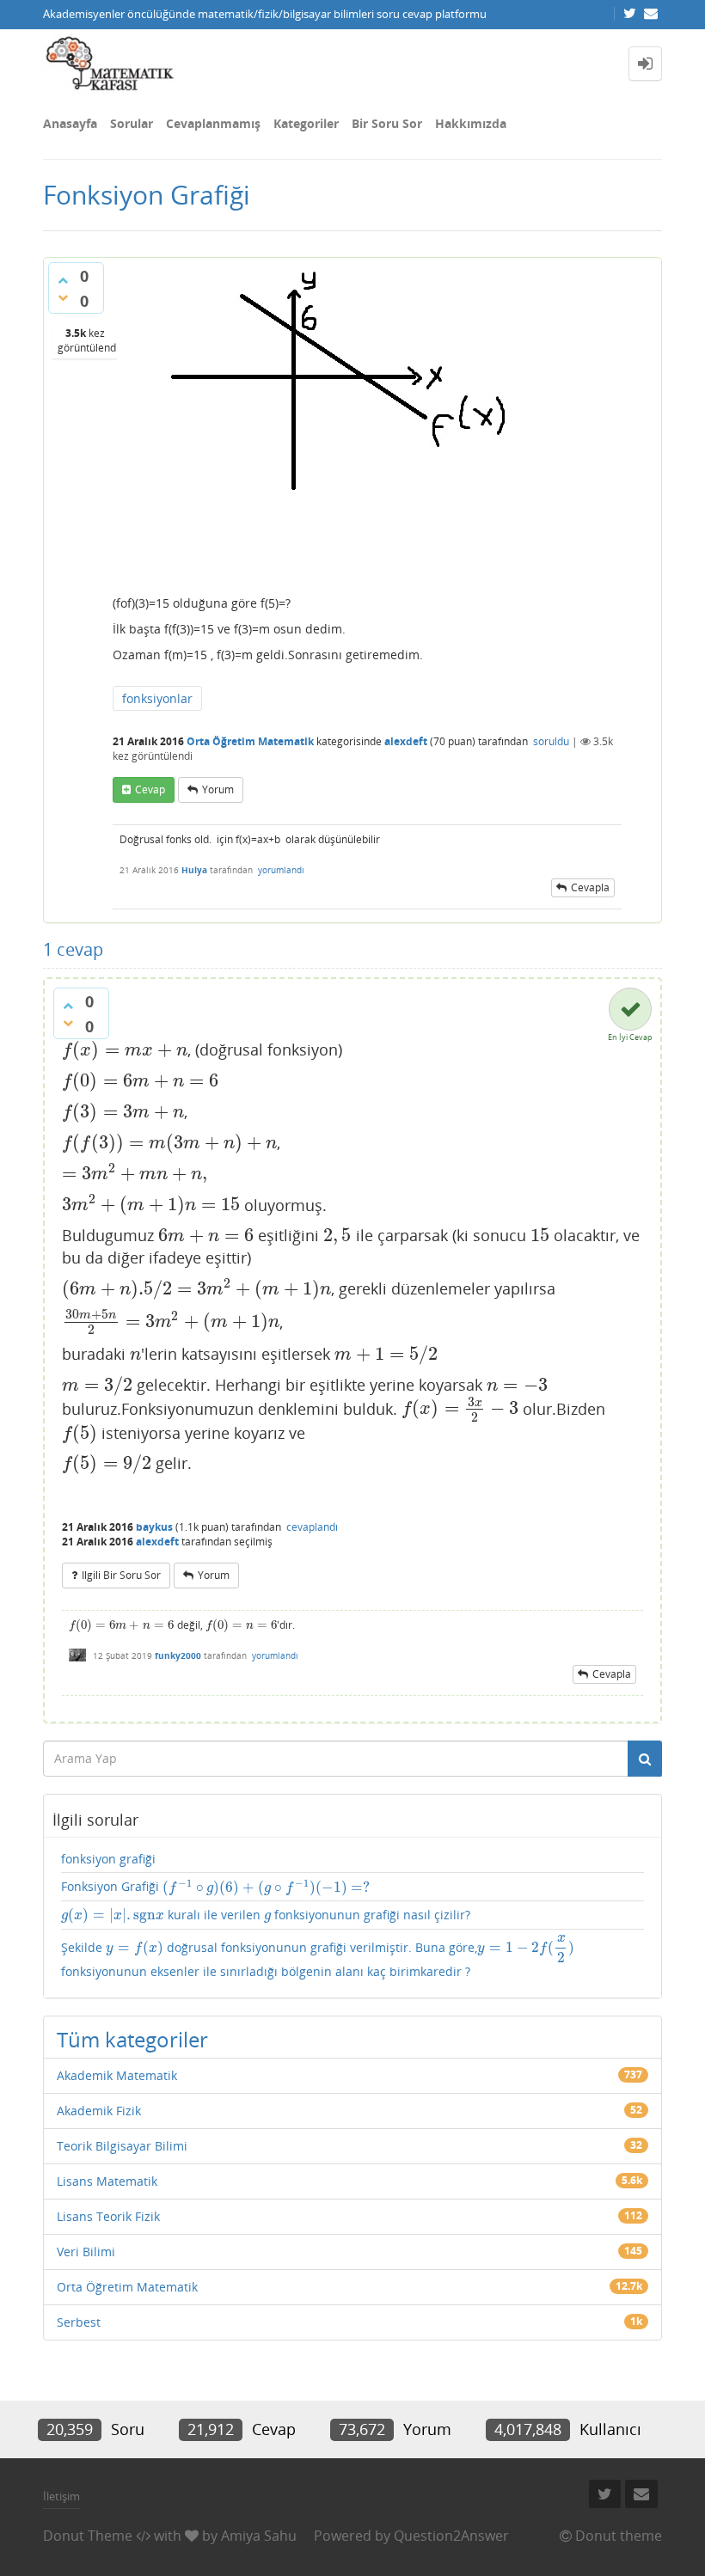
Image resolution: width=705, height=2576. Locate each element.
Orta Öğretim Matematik (250, 741)
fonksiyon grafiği (108, 1859)
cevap (150, 789)
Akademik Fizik (99, 2111)
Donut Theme (88, 2536)
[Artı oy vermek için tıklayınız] (63, 280)
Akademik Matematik (117, 2075)
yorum (218, 789)
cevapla (590, 887)
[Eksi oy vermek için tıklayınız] (63, 297)
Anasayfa (70, 123)
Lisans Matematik (107, 2181)
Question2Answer (451, 2536)
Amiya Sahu (259, 2536)
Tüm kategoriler (132, 2039)
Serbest (79, 2322)
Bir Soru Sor (387, 123)
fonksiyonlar (157, 698)
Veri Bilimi (86, 2252)
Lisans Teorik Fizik (108, 2216)
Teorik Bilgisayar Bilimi (122, 2146)
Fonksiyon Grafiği (215, 1887)
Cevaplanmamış (213, 123)
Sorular (132, 123)
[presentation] (125, 1049)
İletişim (61, 2496)
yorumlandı (281, 870)
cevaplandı (312, 1527)
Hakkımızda (471, 123)
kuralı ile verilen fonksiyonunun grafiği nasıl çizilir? (266, 1915)
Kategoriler (306, 123)
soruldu (551, 741)
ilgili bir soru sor (121, 1575)
